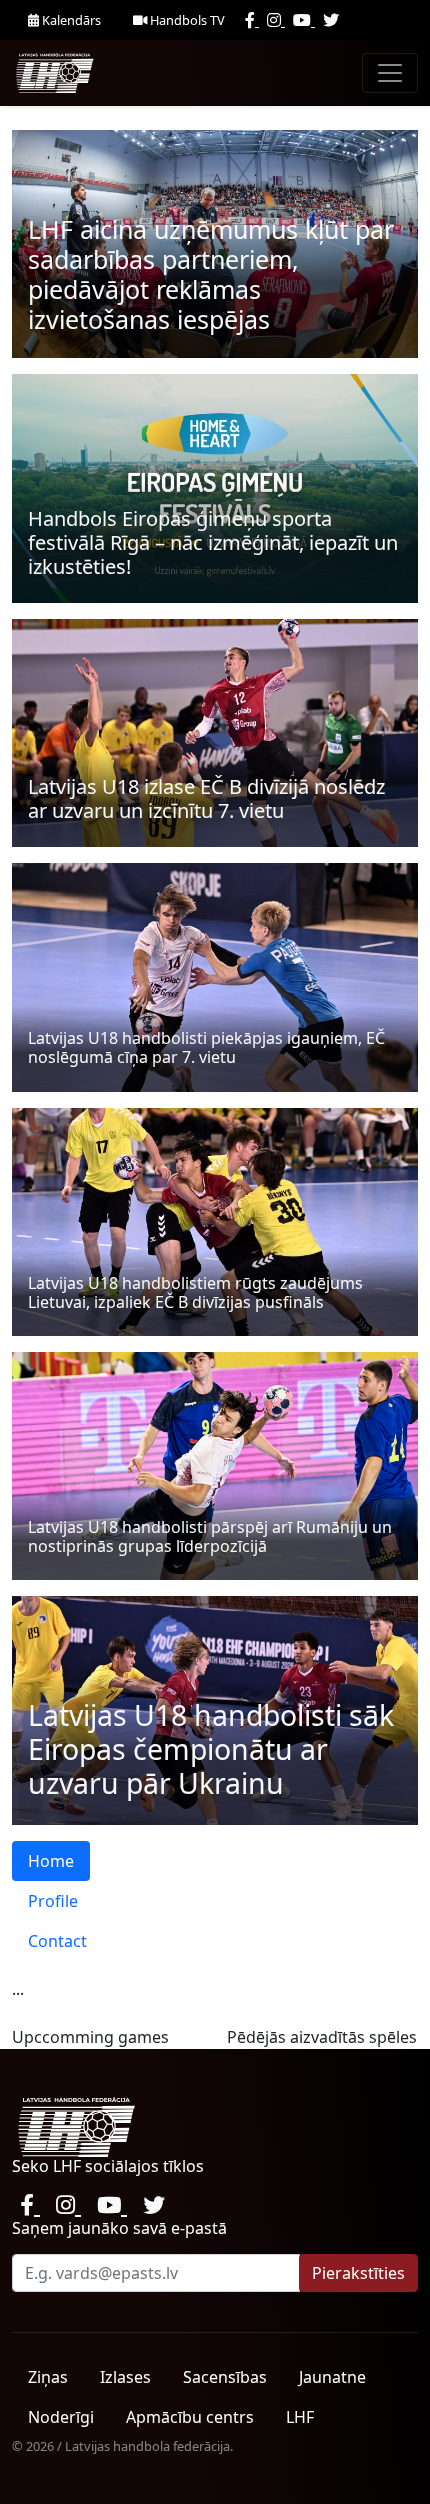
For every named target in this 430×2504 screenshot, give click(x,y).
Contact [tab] (57, 1941)
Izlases (125, 2377)
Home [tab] (51, 1861)
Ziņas (48, 2377)
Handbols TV (186, 20)
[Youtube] (304, 20)
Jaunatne (332, 2377)
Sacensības (225, 2377)
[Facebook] (252, 20)
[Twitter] (331, 20)
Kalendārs (70, 20)
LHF (300, 2417)
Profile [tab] (53, 1901)
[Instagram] (276, 20)
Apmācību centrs (190, 2417)
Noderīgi (61, 2417)
